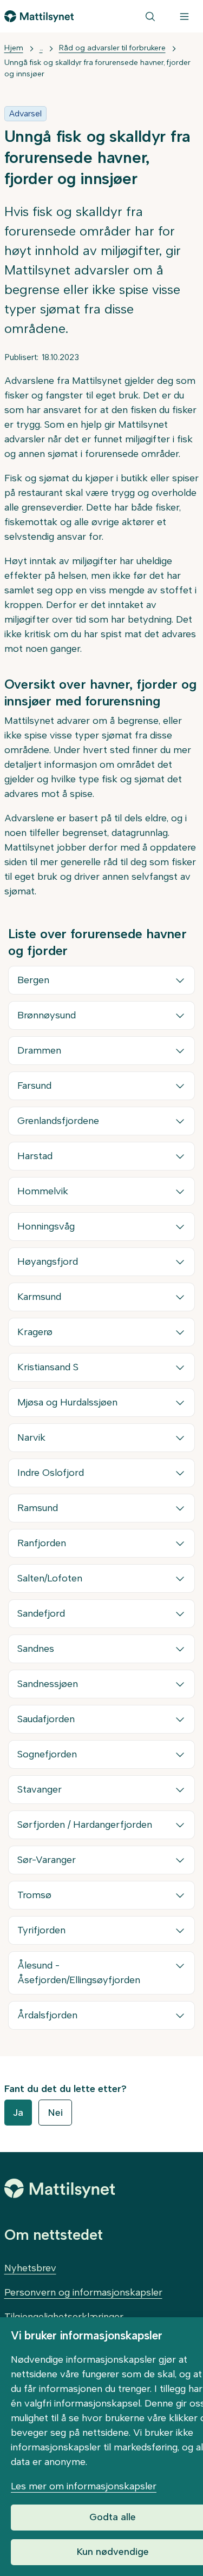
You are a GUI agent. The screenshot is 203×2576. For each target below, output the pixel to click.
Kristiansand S (48, 1367)
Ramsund (38, 1508)
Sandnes (36, 1649)
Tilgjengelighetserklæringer (64, 2317)
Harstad (35, 1156)
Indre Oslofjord (51, 1473)
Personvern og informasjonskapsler (83, 2292)
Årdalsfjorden (47, 2015)
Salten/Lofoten (50, 1578)
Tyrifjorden (41, 1930)
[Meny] (184, 16)
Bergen (33, 980)
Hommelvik (43, 1191)
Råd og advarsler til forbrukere (112, 48)
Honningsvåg (46, 1226)
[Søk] (150, 16)
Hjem (14, 48)
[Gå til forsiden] (39, 16)
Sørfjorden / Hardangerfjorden (85, 1825)
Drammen (39, 1050)
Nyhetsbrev (30, 2268)
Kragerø (35, 1332)
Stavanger (40, 1789)
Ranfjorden (42, 1543)
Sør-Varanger (47, 1860)
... (41, 48)
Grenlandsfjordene (58, 1121)
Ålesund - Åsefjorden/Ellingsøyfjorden (79, 1973)
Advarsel (25, 113)
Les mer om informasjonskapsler (84, 2486)
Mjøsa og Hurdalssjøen (67, 1402)
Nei (55, 2113)
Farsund (34, 1086)
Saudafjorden (46, 1719)
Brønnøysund (47, 1015)
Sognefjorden (47, 1754)
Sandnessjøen (48, 1684)
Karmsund (39, 1297)
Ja (18, 2113)
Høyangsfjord (48, 1261)
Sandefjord (41, 1613)
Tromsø (34, 1895)
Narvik (31, 1437)
